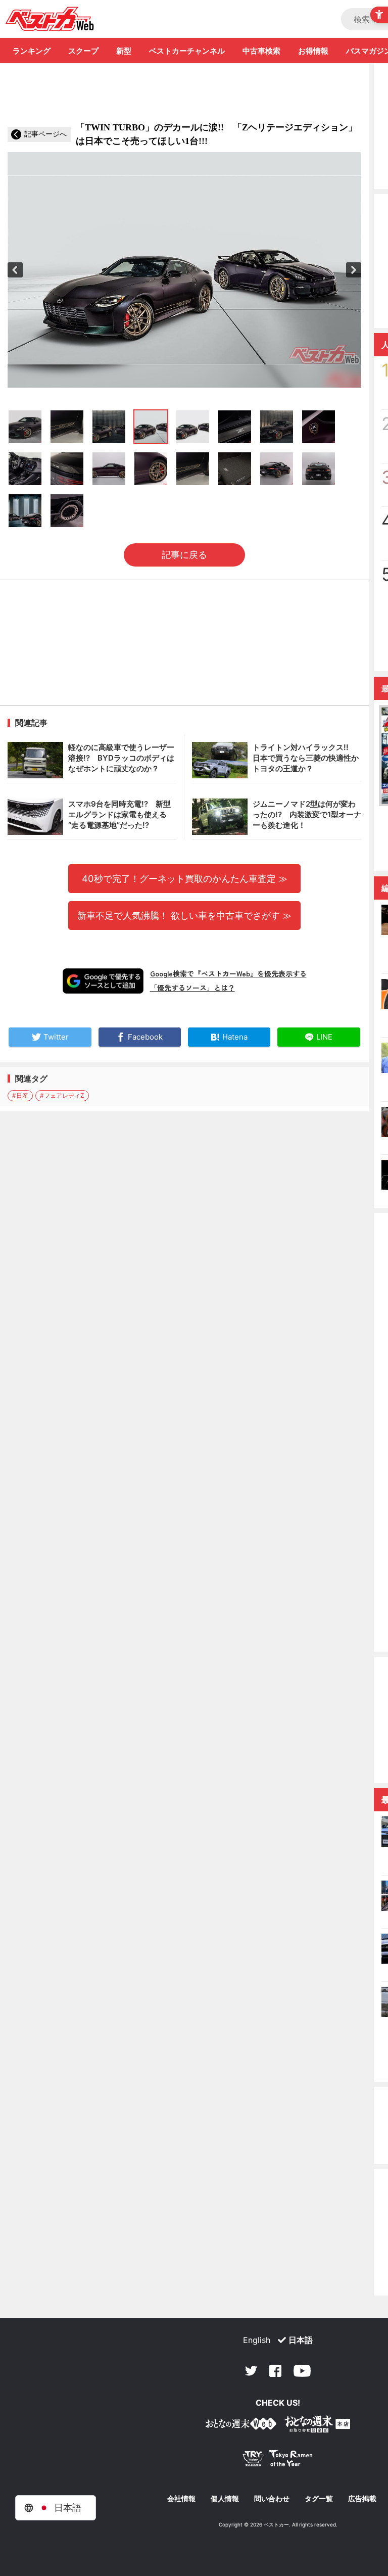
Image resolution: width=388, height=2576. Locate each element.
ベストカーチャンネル (187, 51)
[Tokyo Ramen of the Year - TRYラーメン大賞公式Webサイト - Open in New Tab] (278, 2461)
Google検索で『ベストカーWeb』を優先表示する (228, 973)
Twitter (251, 2371)
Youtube (302, 2371)
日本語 (301, 2340)
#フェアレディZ (62, 1095)
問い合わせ (272, 2499)
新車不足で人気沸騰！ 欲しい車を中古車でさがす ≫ (184, 915)
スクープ (83, 51)
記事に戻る (184, 555)
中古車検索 (261, 51)
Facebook (275, 2371)
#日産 (20, 1095)
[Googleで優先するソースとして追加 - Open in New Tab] (103, 981)
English (257, 2340)
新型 (124, 51)
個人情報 (225, 2499)
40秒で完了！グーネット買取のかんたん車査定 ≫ (185, 878)
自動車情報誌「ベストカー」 (50, 19)
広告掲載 (362, 2499)
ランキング (32, 51)
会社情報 (181, 2499)
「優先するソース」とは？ (192, 988)
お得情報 (313, 51)
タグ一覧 (319, 2499)
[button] (15, 270)
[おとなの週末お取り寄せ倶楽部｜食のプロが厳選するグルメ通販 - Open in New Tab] (241, 2426)
